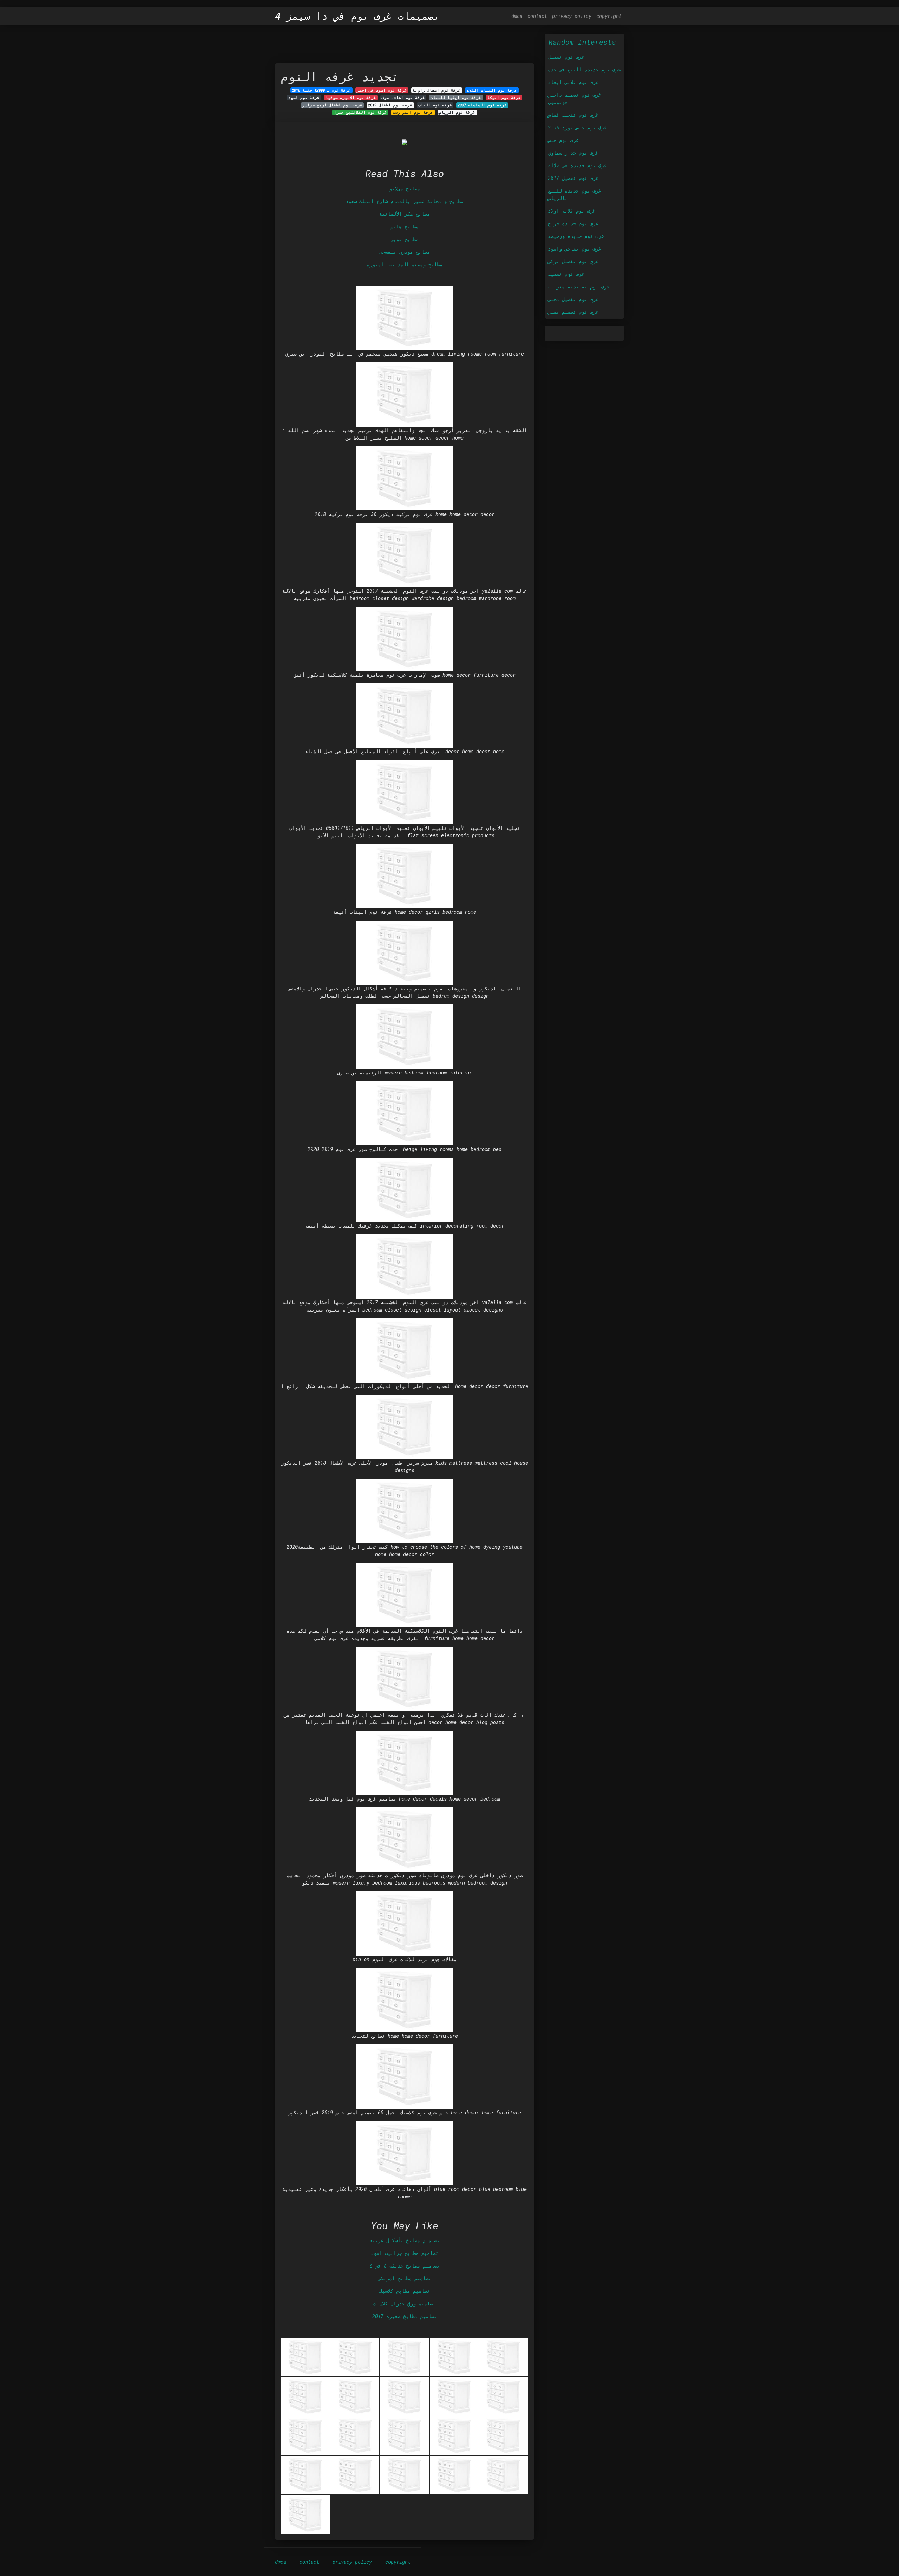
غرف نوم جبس (563, 140)
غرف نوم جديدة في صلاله (577, 165)
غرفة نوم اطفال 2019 (390, 105)
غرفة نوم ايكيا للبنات (456, 98)
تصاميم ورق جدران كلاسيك (405, 2304)
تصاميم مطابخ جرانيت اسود (405, 2253)
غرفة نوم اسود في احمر (382, 90)
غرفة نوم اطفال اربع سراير (332, 105)
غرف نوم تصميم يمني (573, 312)
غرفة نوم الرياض (457, 112)
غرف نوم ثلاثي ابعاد (573, 82)
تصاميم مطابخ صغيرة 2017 (405, 2316)
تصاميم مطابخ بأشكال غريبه (405, 2240)
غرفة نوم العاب (435, 105)
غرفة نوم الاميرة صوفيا (351, 98)
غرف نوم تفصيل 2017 (573, 178)
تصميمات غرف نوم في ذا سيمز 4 (357, 16)
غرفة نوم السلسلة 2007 (482, 105)
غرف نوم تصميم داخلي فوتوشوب (575, 98)
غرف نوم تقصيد (566, 274)
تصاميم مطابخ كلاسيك (405, 2291)
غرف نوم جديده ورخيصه (576, 236)
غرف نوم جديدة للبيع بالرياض (575, 194)
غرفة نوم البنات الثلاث (492, 90)
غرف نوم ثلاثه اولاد (572, 211)
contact (537, 16)
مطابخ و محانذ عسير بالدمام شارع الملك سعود (405, 201)
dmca (517, 16)
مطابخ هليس (405, 226)
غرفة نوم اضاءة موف (403, 98)
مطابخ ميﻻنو (405, 188)
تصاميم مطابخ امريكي (405, 2278)
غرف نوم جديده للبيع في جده (584, 69)
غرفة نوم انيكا (504, 98)
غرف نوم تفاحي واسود (575, 249)
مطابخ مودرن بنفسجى (405, 252)
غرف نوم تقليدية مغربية (579, 287)
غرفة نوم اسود (304, 98)
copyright (609, 16)
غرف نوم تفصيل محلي (573, 299)
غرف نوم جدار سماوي (573, 153)
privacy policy (572, 16)
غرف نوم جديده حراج (573, 223)
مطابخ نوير (405, 239)
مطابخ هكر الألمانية (405, 214)
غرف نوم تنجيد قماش (573, 115)
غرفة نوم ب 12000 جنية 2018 (321, 90)
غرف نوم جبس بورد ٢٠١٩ (577, 127)
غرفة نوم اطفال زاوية (437, 90)
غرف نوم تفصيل (566, 57)
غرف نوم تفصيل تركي (573, 261)
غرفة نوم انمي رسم (413, 112)
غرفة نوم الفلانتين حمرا (360, 112)
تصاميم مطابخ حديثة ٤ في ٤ (405, 2266)
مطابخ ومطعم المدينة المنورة (405, 264)
